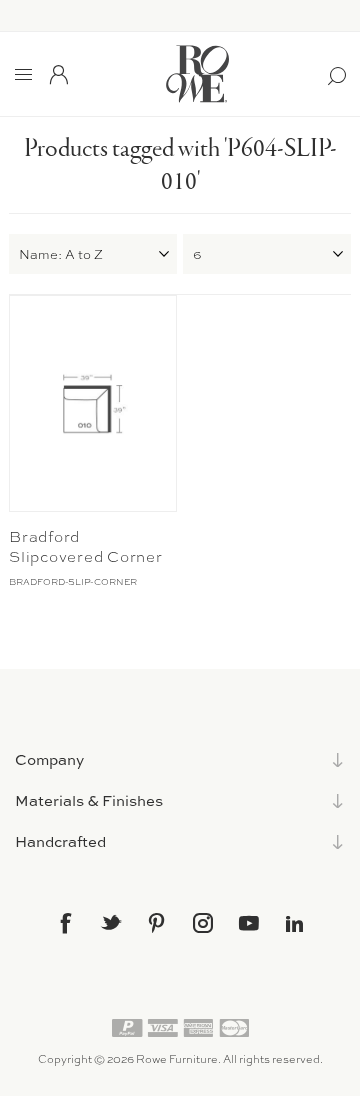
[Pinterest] (157, 923)
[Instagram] (203, 923)
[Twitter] (111, 922)
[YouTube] (249, 923)
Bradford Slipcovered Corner (86, 547)
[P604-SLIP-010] (93, 403)
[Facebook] (65, 923)
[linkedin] (295, 924)
